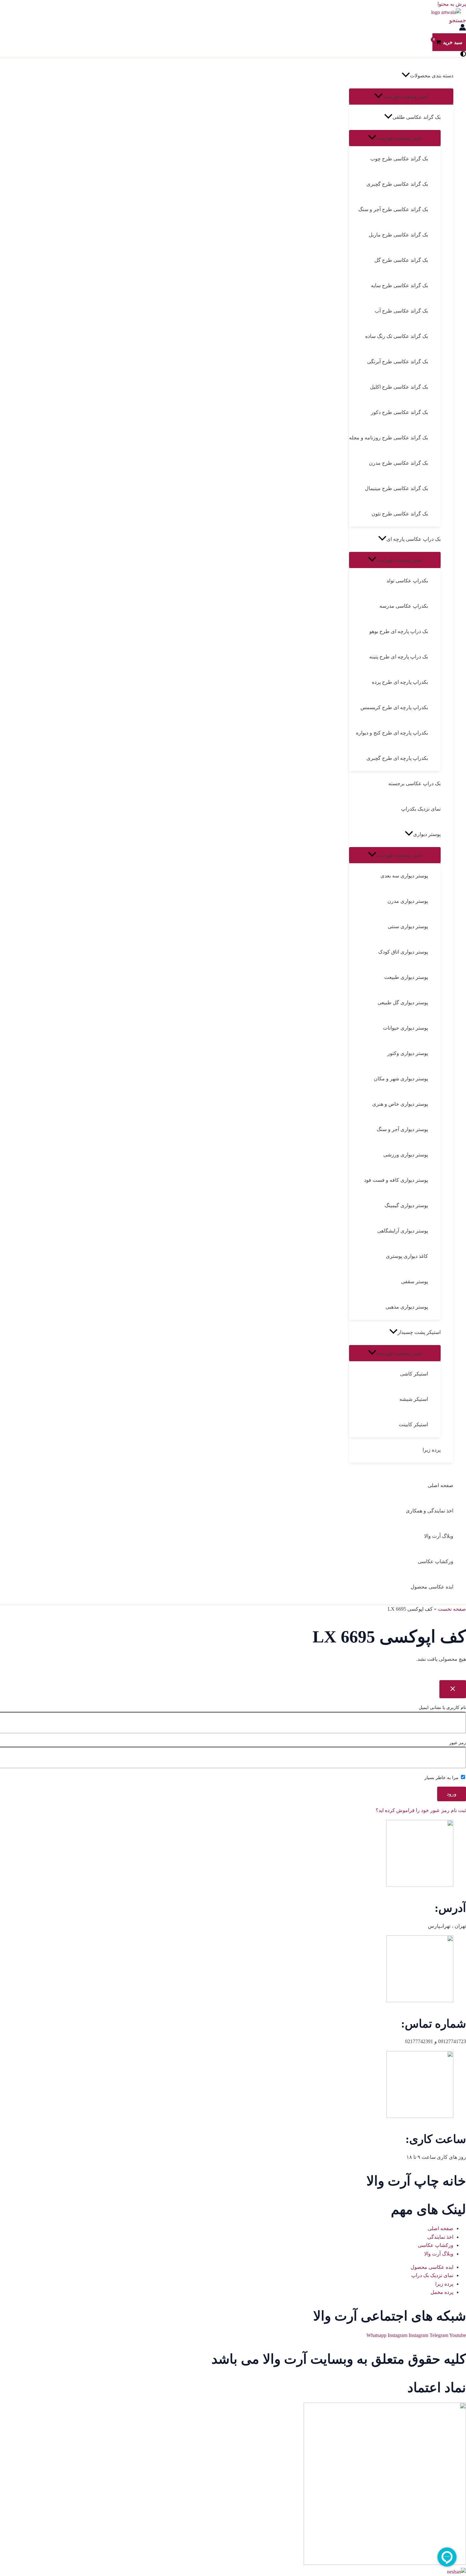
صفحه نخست (452, 1609)
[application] (406, 76)
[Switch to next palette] (463, 54)
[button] (458, 20)
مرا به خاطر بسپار (442, 1778)
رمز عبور (458, 1743)
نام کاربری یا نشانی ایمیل (442, 1708)
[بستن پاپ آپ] (453, 1689)
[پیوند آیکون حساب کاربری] (463, 29)
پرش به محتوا (452, 4)
